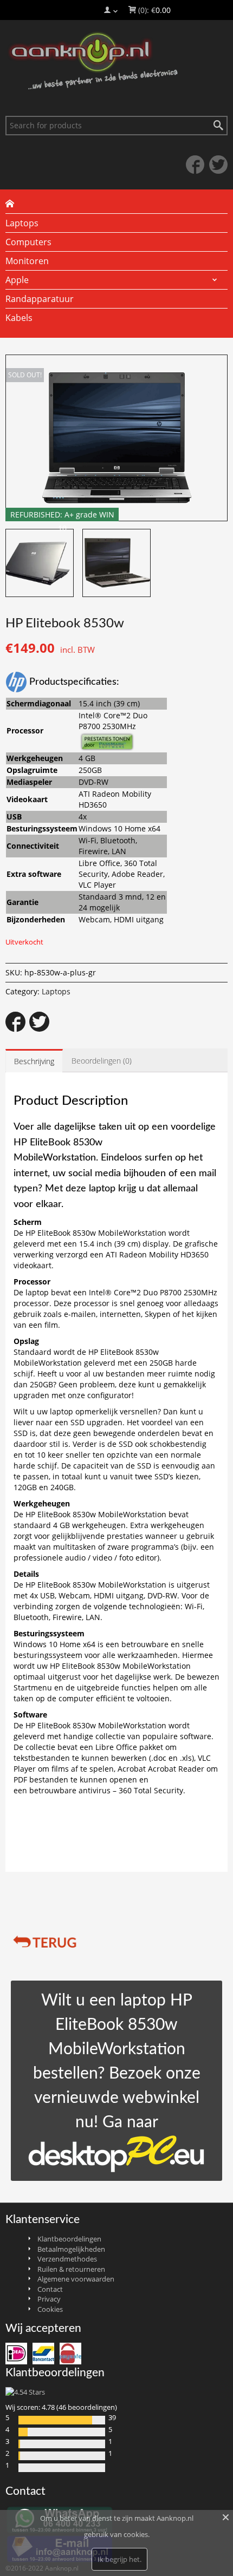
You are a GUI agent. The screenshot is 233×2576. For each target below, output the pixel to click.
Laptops (56, 991)
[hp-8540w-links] (116, 563)
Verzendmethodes (67, 2259)
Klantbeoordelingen (69, 2239)
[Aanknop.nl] (116, 61)
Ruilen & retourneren (71, 2269)
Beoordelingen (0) (102, 1061)
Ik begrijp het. (119, 2559)
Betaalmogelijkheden (71, 2249)
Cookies (50, 2309)
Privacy (49, 2299)
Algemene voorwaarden (76, 2279)
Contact (50, 2289)
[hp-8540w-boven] (40, 563)
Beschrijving (34, 1061)
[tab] (34, 1061)
